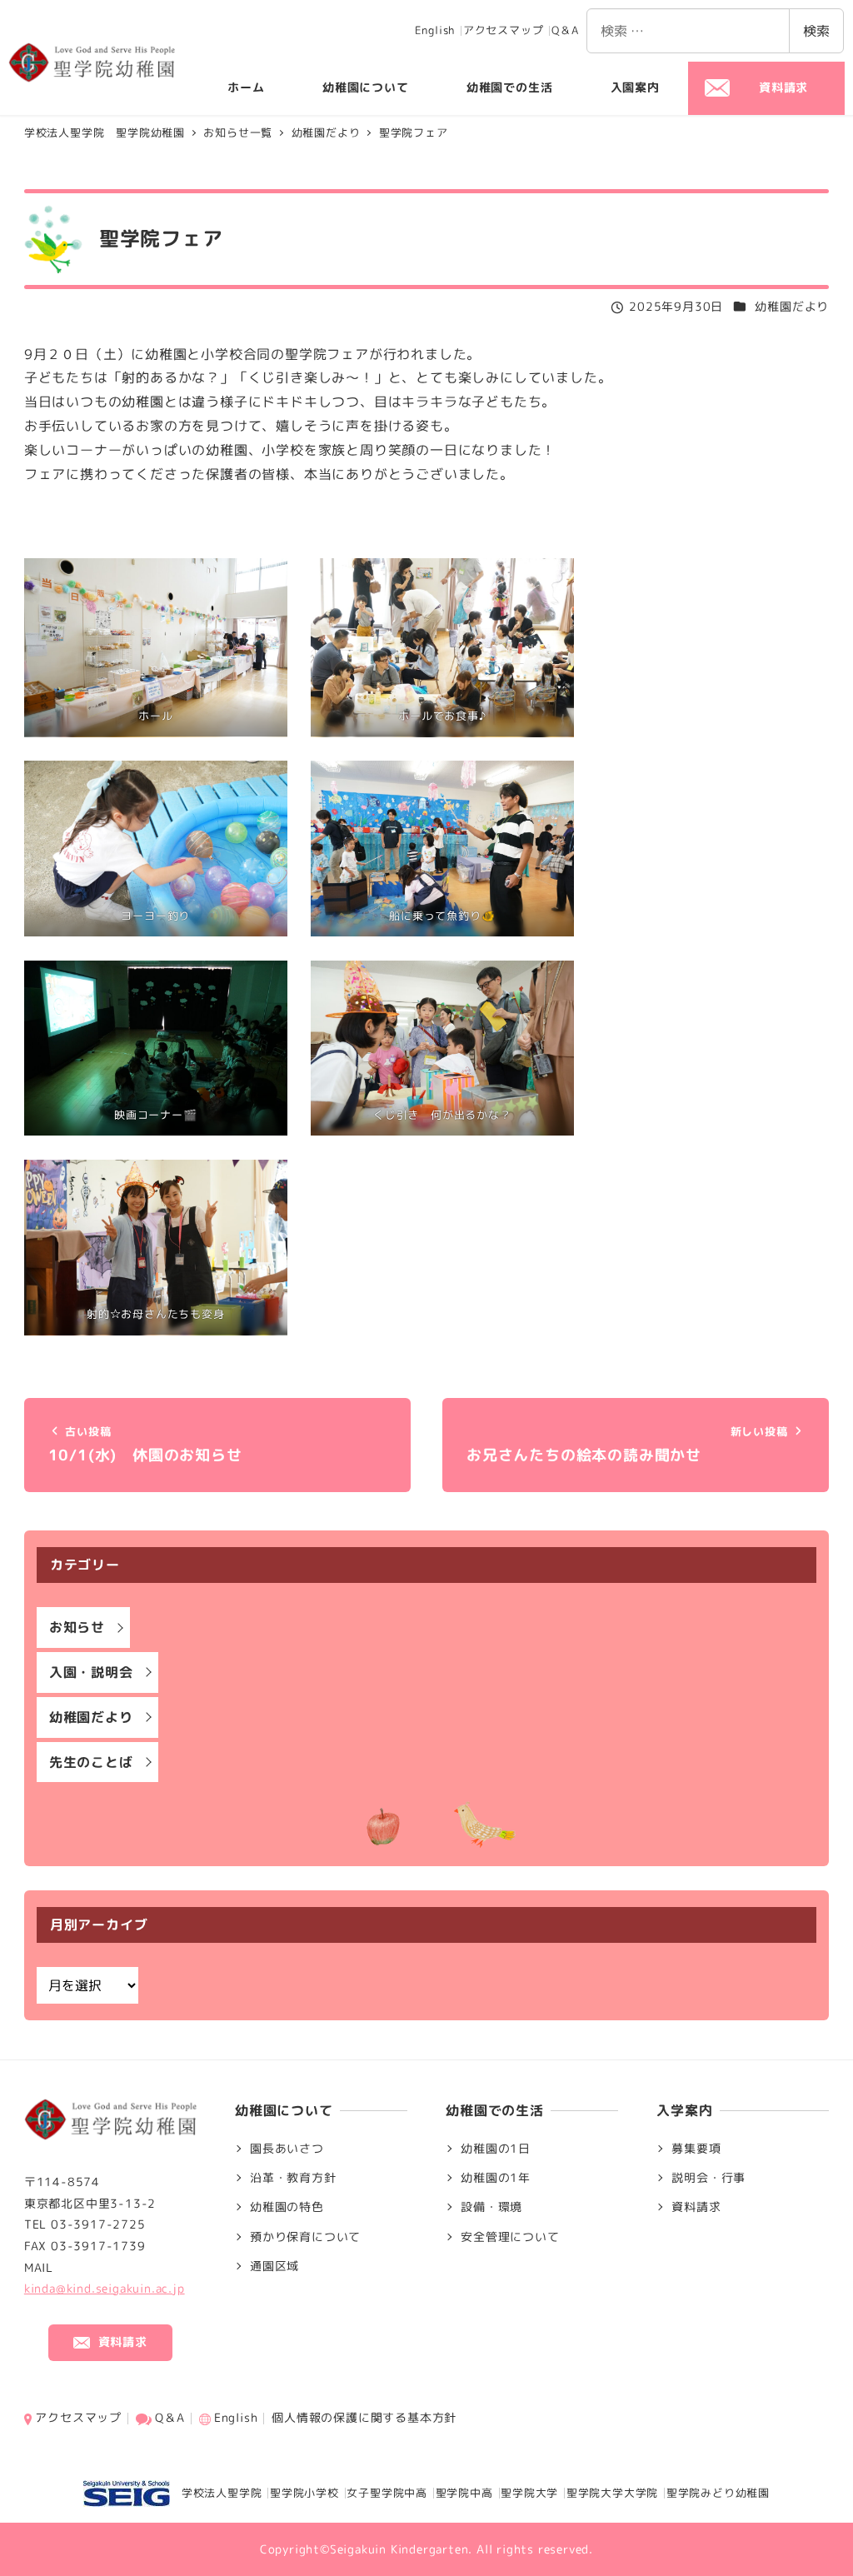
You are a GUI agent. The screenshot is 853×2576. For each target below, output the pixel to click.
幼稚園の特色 (287, 2207)
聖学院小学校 (304, 2493)
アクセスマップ (504, 30)
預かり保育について (305, 2237)
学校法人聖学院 (216, 2493)
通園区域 (274, 2266)
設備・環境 (491, 2207)
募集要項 (696, 2149)
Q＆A (565, 30)
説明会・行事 (708, 2178)
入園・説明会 (91, 1672)
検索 (816, 31)
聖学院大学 (529, 2493)
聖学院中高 (464, 2493)
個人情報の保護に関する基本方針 (364, 2418)
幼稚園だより (792, 307)
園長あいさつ (287, 2149)
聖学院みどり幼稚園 (718, 2493)
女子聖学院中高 (387, 2493)
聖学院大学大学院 (612, 2493)
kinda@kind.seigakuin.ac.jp (105, 2289)
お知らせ (77, 1627)
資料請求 (696, 2207)
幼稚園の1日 (496, 2149)
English (435, 30)
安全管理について (510, 2237)
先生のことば (91, 1762)
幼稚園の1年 (496, 2178)
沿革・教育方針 (293, 2178)
